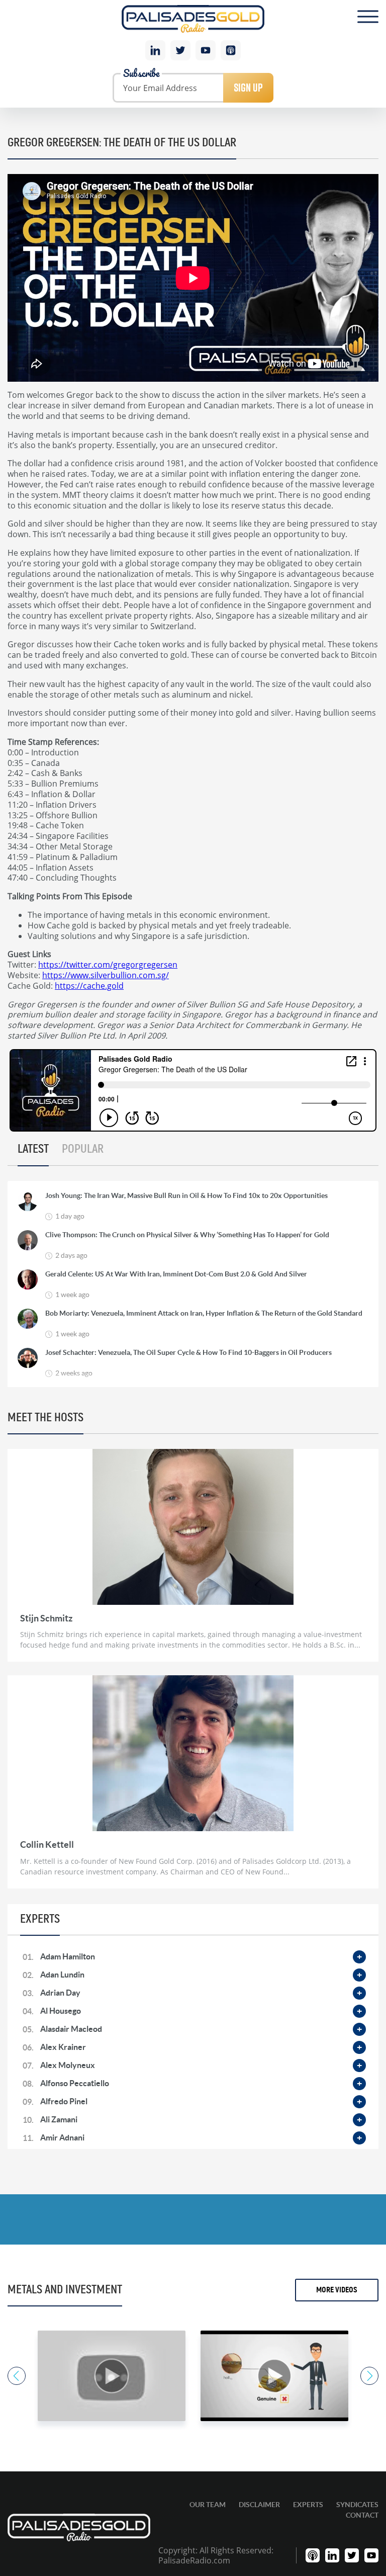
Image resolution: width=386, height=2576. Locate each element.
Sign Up (248, 88)
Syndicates (357, 2505)
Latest (33, 1149)
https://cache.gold (89, 985)
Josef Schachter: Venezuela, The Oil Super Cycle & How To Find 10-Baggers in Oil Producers (188, 1352)
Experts (308, 2505)
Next (369, 2376)
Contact (362, 2515)
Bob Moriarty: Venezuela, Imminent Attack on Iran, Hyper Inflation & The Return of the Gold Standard (204, 1313)
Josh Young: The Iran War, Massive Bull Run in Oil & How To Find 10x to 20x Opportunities (186, 1195)
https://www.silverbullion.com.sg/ (106, 975)
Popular (83, 1149)
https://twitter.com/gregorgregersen (108, 964)
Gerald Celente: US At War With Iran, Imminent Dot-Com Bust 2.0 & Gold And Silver (176, 1274)
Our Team (208, 2505)
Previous (17, 2376)
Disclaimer (259, 2505)
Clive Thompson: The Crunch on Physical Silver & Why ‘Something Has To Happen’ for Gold (187, 1235)
